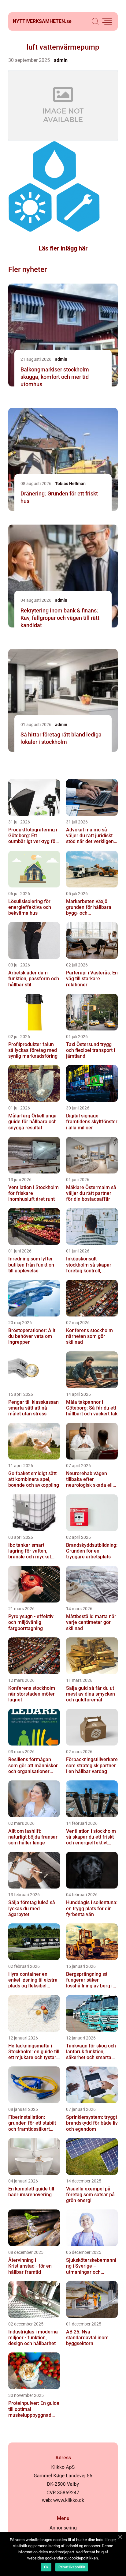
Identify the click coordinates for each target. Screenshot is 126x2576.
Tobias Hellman (70, 484)
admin (61, 60)
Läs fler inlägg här (63, 248)
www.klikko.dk (69, 2500)
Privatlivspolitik (72, 2567)
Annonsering (63, 2528)
